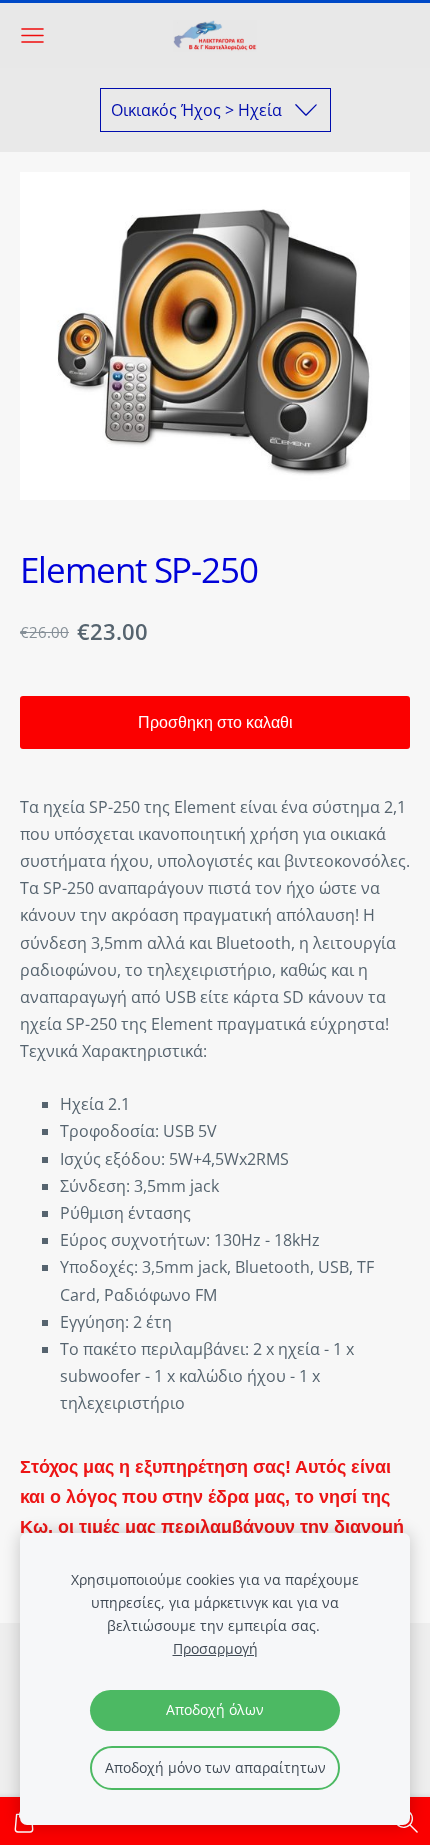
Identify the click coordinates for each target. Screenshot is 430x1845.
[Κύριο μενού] (32, 35)
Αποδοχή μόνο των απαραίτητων (215, 1767)
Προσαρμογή (215, 1648)
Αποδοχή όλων (215, 1709)
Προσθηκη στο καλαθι (215, 722)
